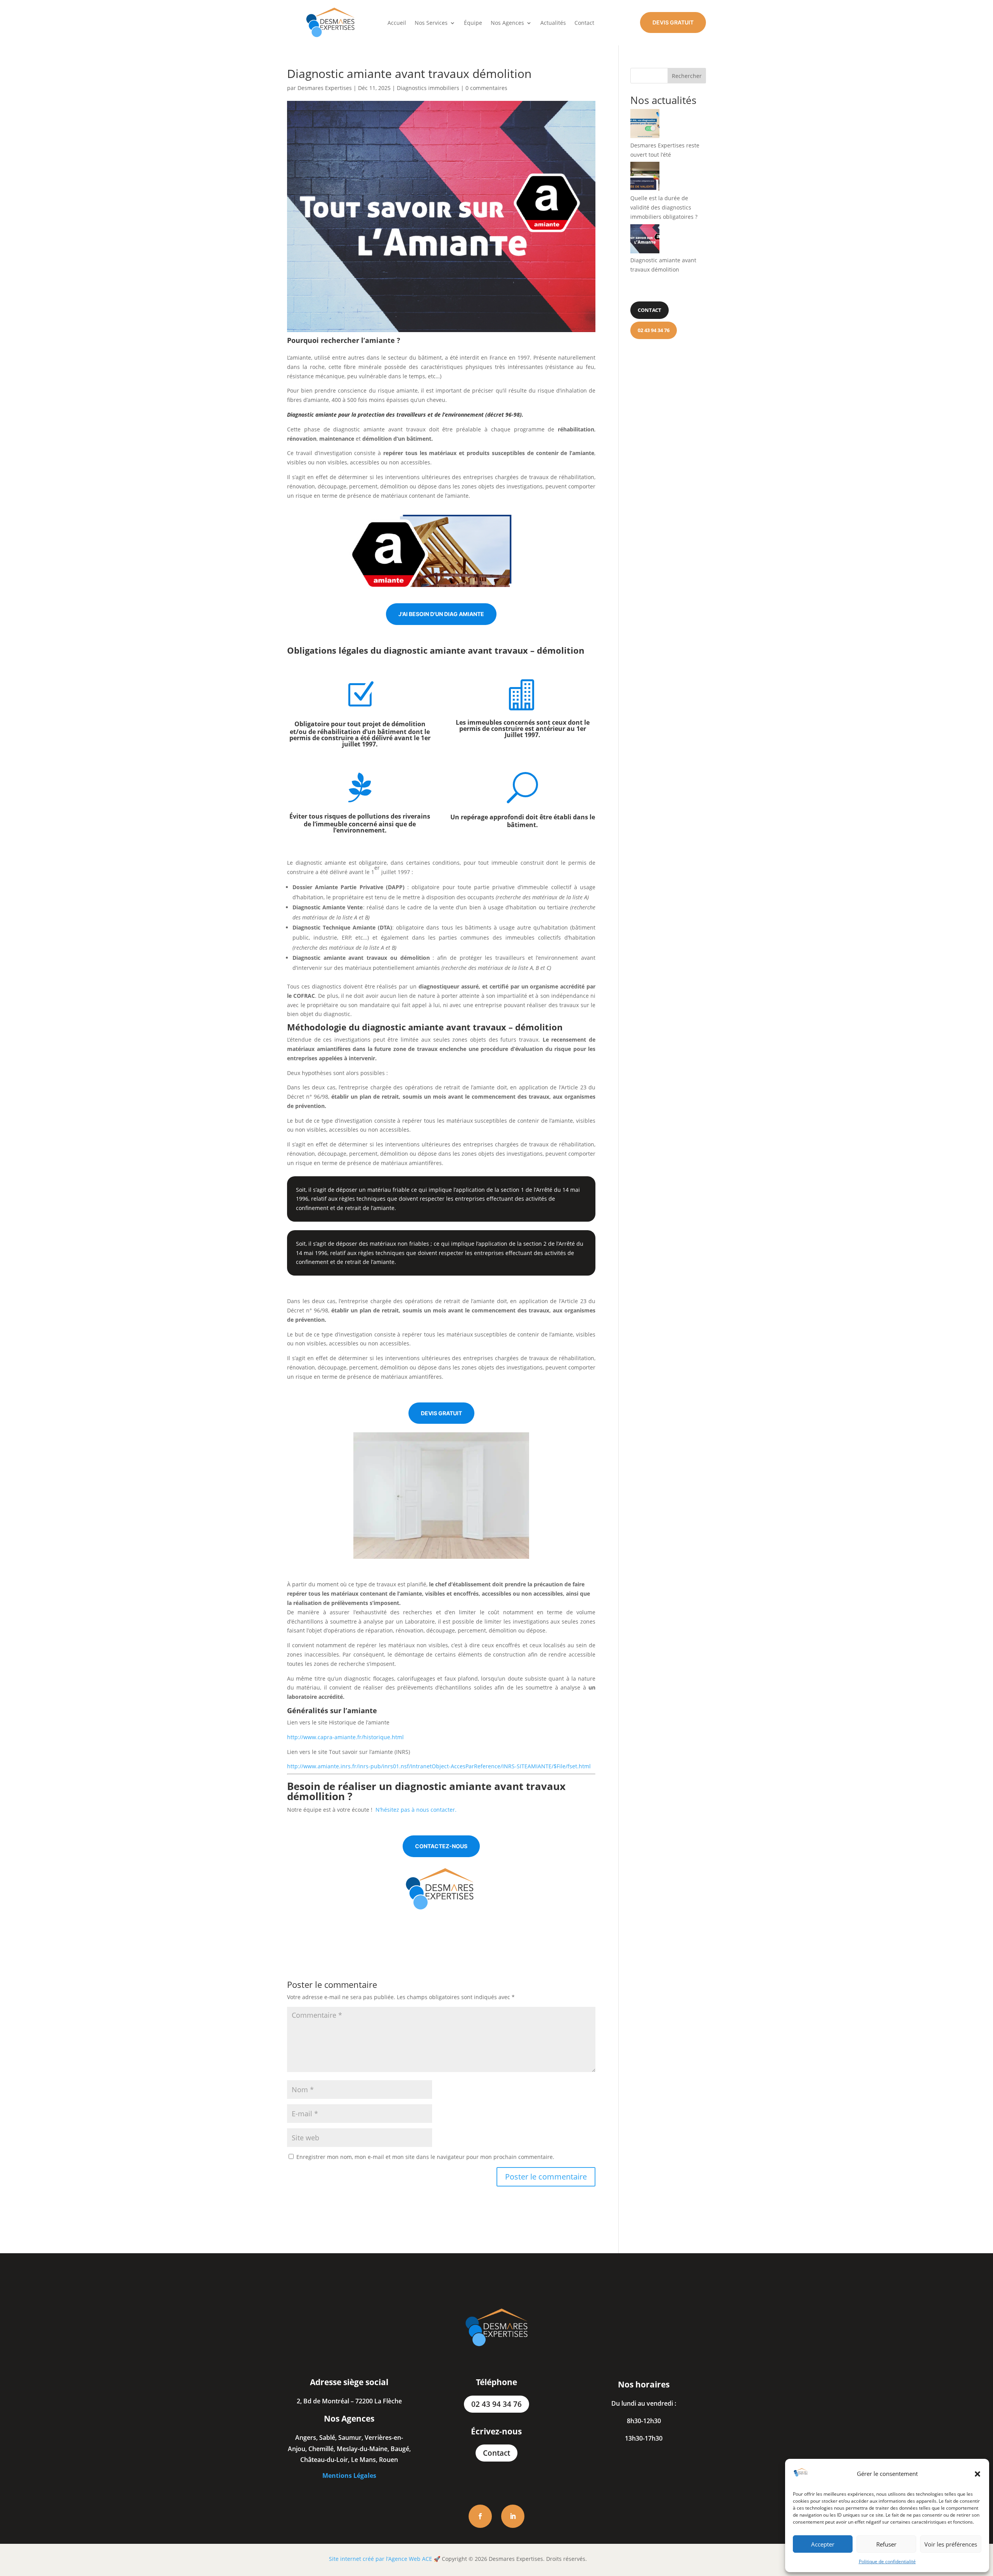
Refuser (886, 2544)
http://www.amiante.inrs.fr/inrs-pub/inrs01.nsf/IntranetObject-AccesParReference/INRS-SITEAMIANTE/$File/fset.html (439, 1766)
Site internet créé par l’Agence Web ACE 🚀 (385, 2559)
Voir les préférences (951, 2544)
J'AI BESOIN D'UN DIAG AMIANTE (441, 614)
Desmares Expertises (325, 88)
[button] (977, 2474)
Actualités (553, 23)
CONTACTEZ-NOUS (441, 1846)
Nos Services (431, 23)
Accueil (397, 23)
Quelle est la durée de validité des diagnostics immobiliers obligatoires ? (664, 207)
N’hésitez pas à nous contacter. (415, 1810)
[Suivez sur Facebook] (480, 2516)
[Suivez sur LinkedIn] (513, 2516)
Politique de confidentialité (887, 2561)
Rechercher (687, 76)
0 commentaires (486, 88)
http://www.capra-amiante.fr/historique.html (345, 1737)
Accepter (823, 2544)
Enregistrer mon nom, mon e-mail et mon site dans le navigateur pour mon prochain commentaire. (425, 2157)
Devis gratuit (673, 22)
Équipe (473, 23)
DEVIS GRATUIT (441, 1413)
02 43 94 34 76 (496, 2404)
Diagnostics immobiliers (428, 88)
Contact (584, 23)
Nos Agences (507, 23)
